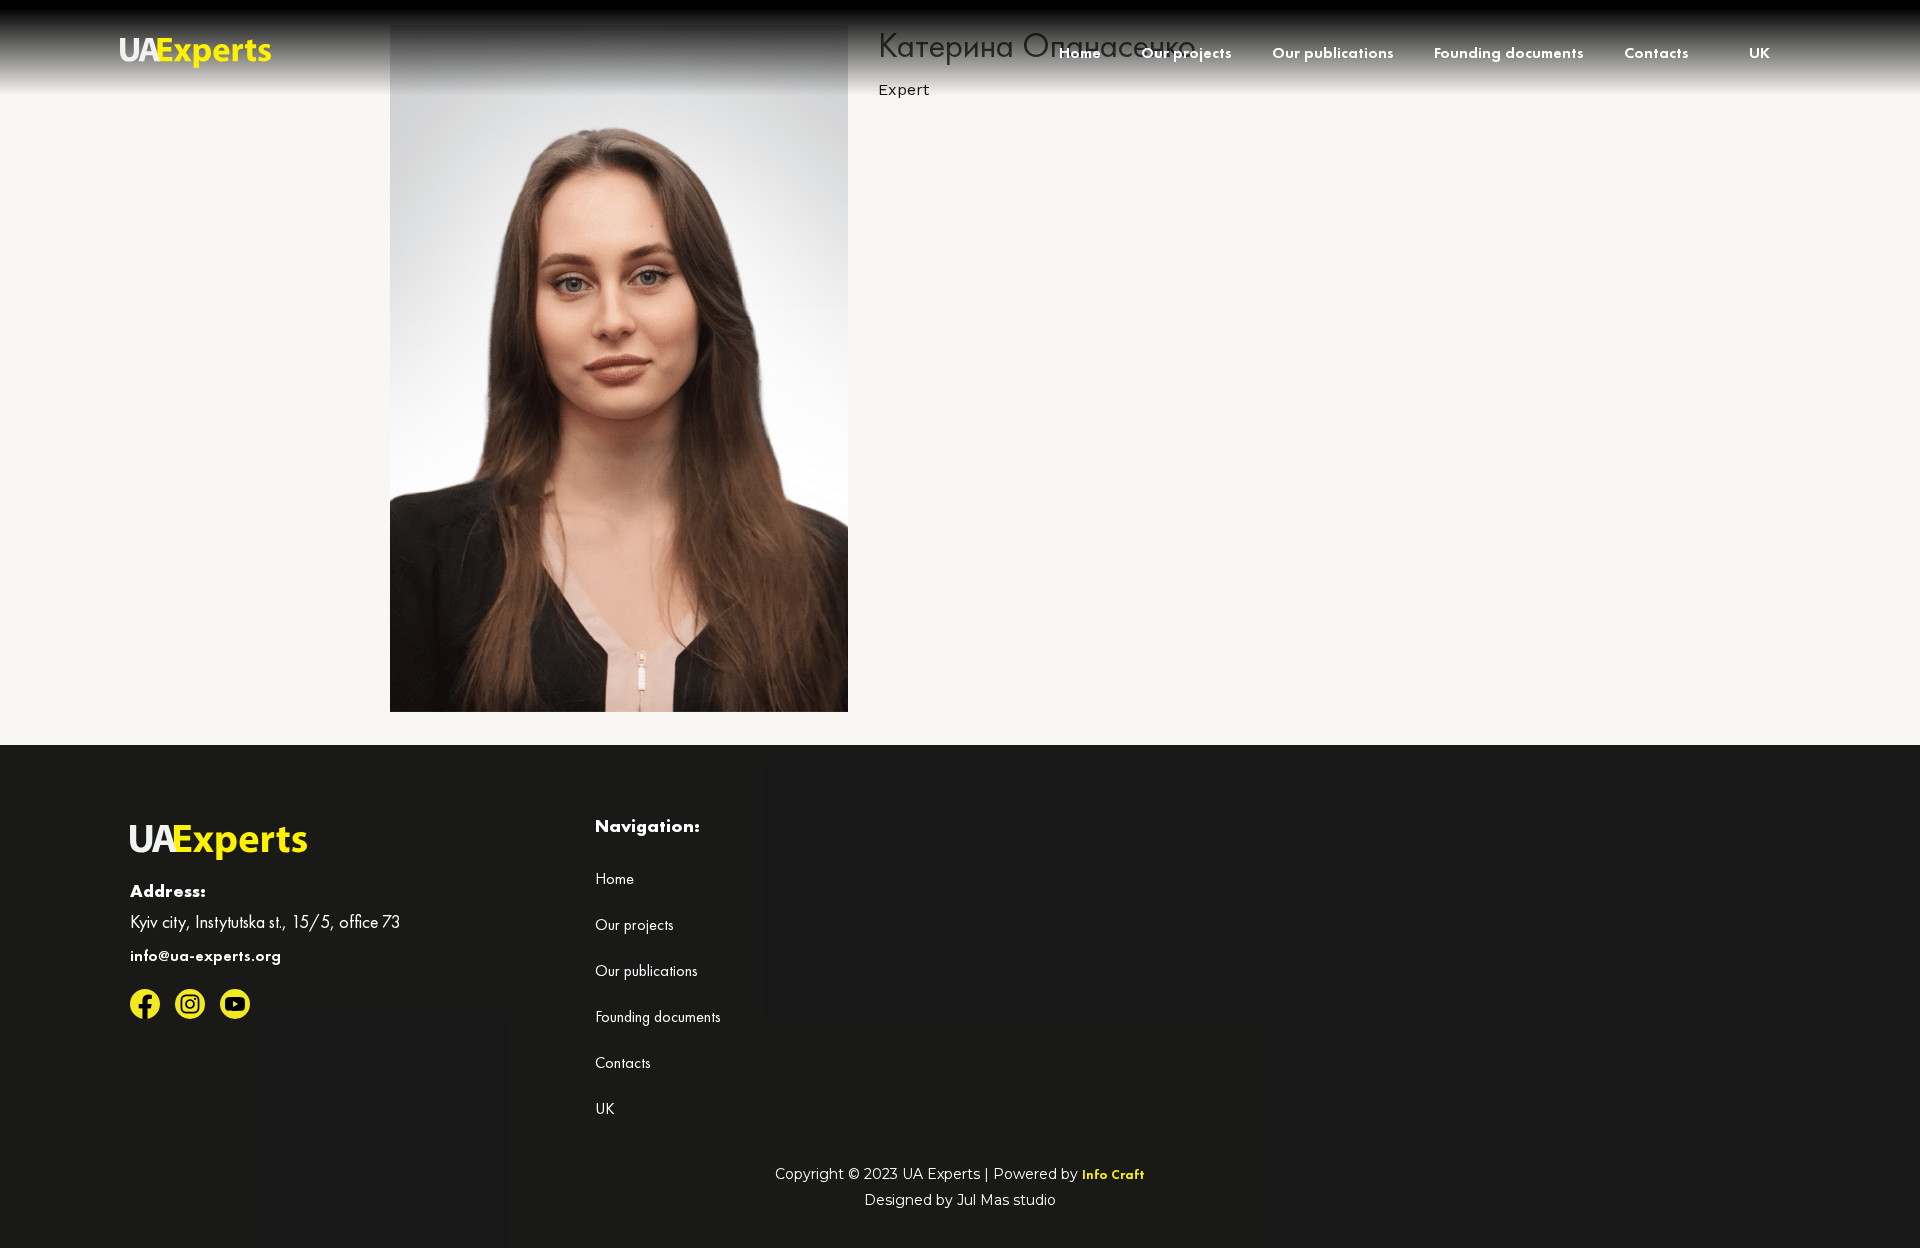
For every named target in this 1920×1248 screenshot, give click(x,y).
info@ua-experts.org (205, 955)
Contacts (1656, 52)
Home (1080, 52)
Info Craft (1113, 1174)
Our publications (1333, 52)
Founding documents (1509, 52)
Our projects (1186, 52)
